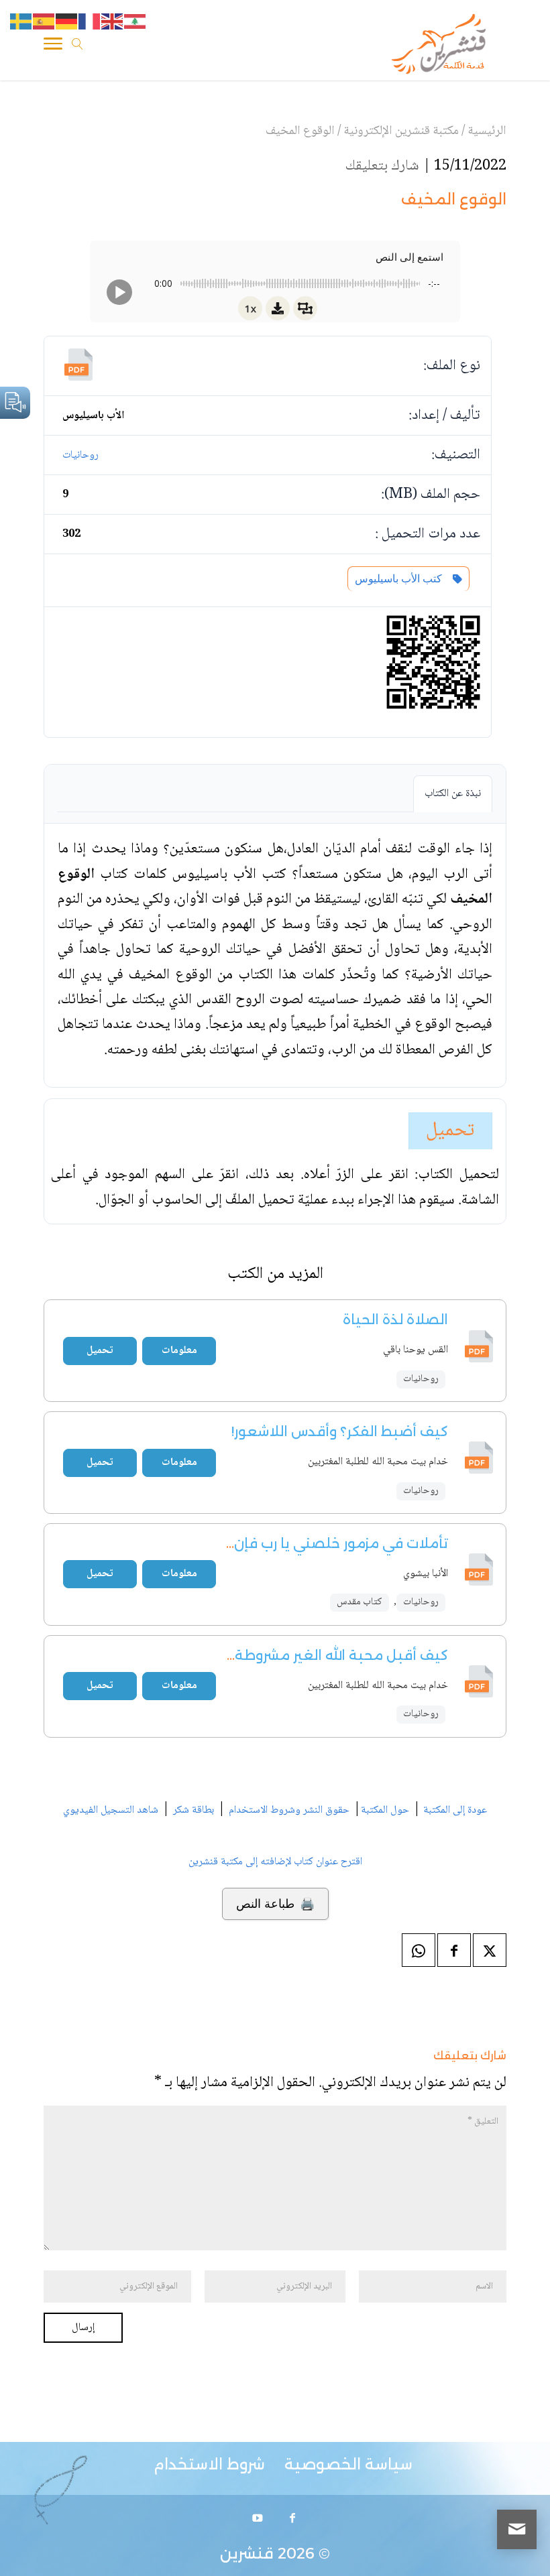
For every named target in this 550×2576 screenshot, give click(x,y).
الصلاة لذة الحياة (395, 1319)
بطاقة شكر (194, 1810)
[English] (113, 22)
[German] (67, 22)
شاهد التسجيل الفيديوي (111, 1810)
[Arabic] (135, 22)
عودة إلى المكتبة (454, 1810)
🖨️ (275, 1904)
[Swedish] (21, 22)
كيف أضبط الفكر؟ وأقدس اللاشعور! (340, 1431)
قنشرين (247, 2554)
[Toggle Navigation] (53, 46)
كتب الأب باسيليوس (401, 579)
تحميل (450, 1131)
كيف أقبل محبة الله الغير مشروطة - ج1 (328, 1655)
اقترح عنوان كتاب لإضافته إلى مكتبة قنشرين (275, 1862)
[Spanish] (44, 22)
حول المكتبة (385, 1810)
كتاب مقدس (360, 1602)
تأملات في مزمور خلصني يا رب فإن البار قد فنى (302, 1543)
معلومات (179, 1351)
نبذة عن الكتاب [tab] (453, 794)
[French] (90, 22)
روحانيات (80, 455)
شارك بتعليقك (382, 166)
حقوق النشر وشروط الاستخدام (289, 1810)
